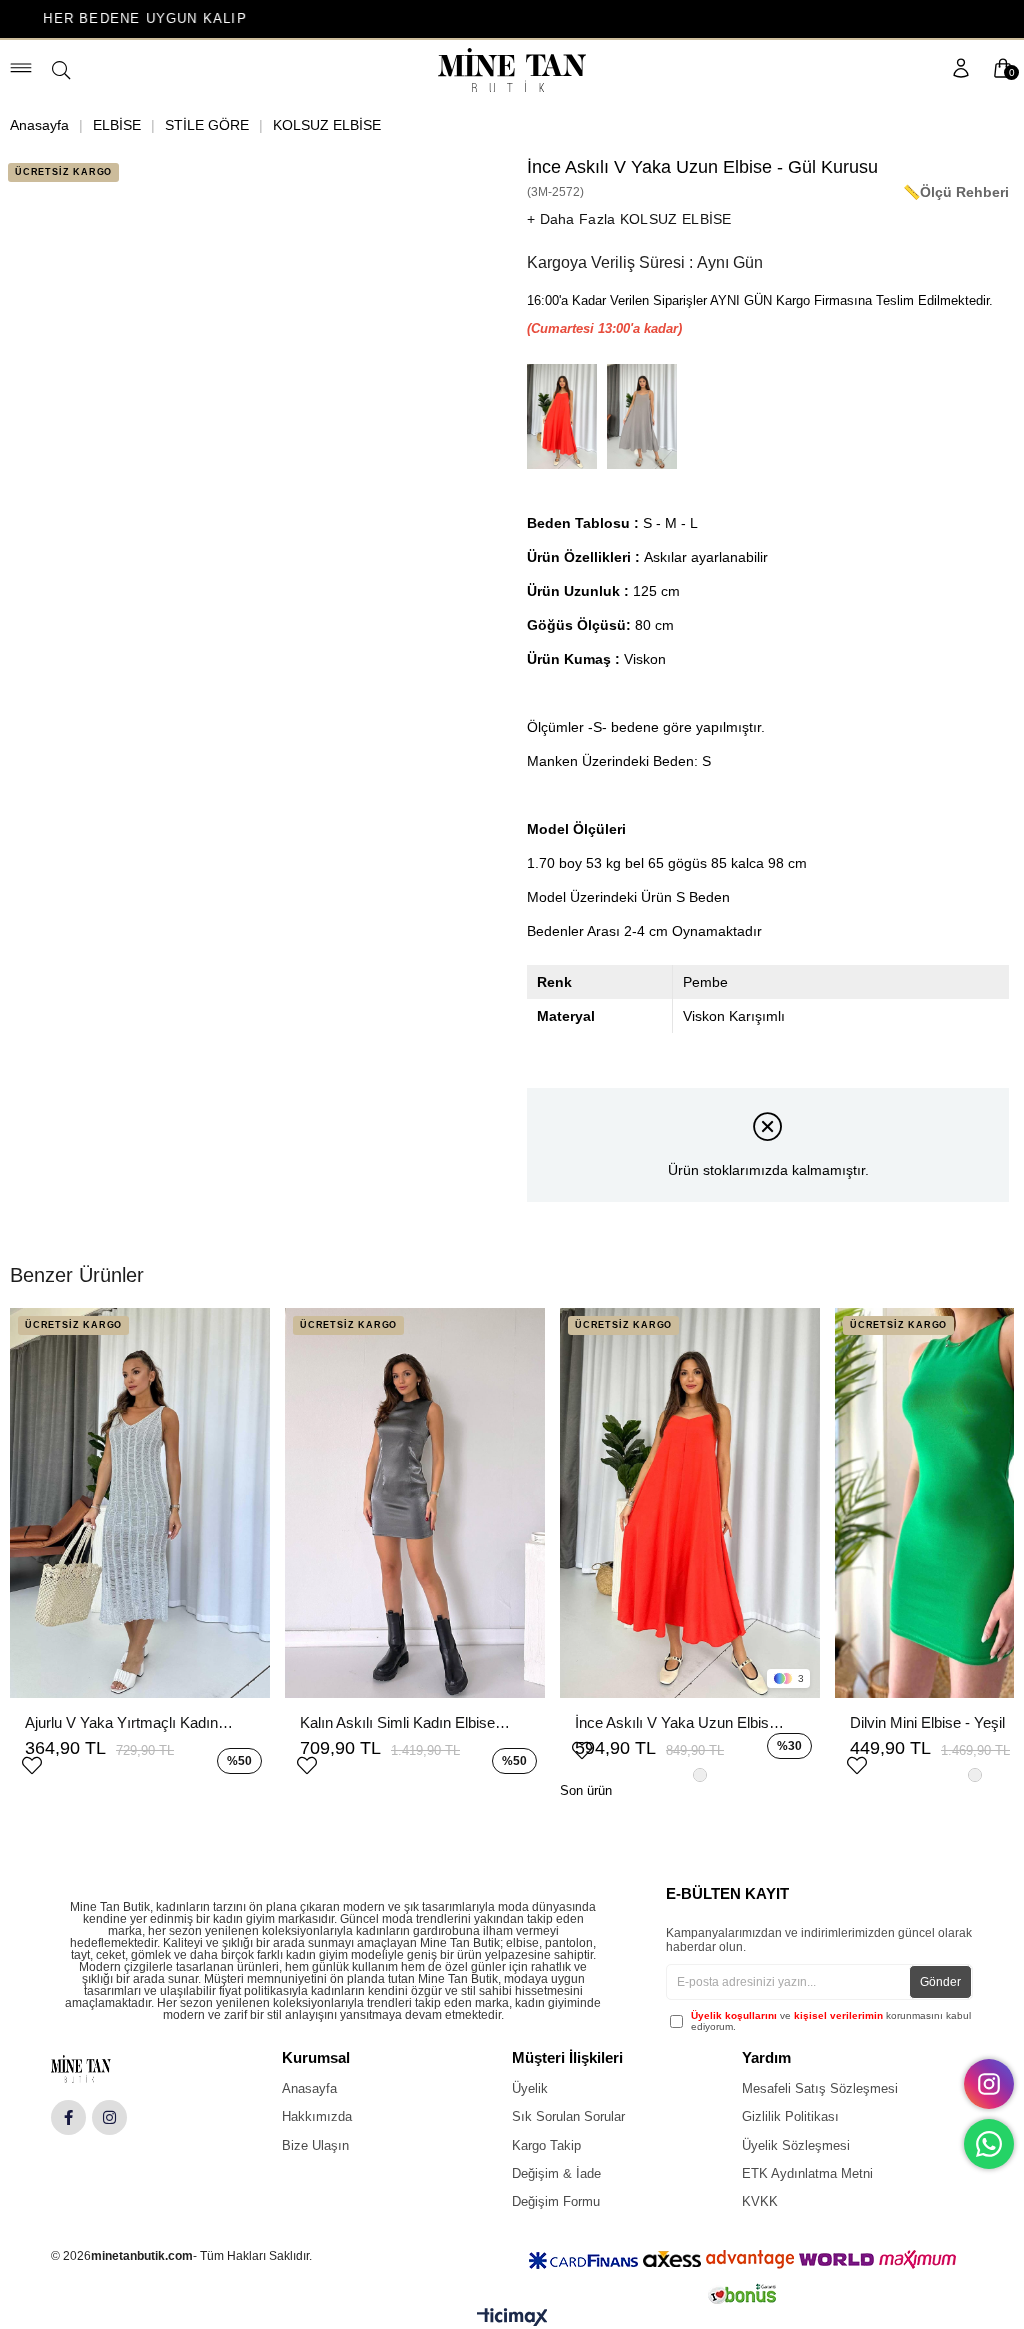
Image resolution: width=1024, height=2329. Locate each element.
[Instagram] (109, 2117)
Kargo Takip (546, 2145)
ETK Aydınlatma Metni (807, 2173)
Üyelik (530, 2088)
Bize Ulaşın (315, 2145)
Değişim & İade (556, 2173)
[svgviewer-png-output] (97, 2069)
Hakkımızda (317, 2116)
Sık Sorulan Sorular (568, 2116)
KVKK (760, 2201)
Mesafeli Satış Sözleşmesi (820, 2088)
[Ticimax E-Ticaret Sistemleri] (512, 2321)
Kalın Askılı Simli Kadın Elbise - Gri (405, 1722)
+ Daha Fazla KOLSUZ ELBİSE (629, 219)
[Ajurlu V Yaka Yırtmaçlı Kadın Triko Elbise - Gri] (140, 1503)
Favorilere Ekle (32, 1763)
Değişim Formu (556, 2201)
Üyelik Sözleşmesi (796, 2145)
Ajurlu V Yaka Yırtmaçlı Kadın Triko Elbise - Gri (130, 1722)
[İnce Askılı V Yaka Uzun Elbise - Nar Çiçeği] (567, 416)
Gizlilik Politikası (790, 2116)
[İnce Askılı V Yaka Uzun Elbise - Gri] (647, 416)
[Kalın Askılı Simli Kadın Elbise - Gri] (415, 1503)
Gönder (940, 1982)
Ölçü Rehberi (964, 192)
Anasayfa (309, 2088)
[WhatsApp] (989, 2144)
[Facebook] (68, 2117)
